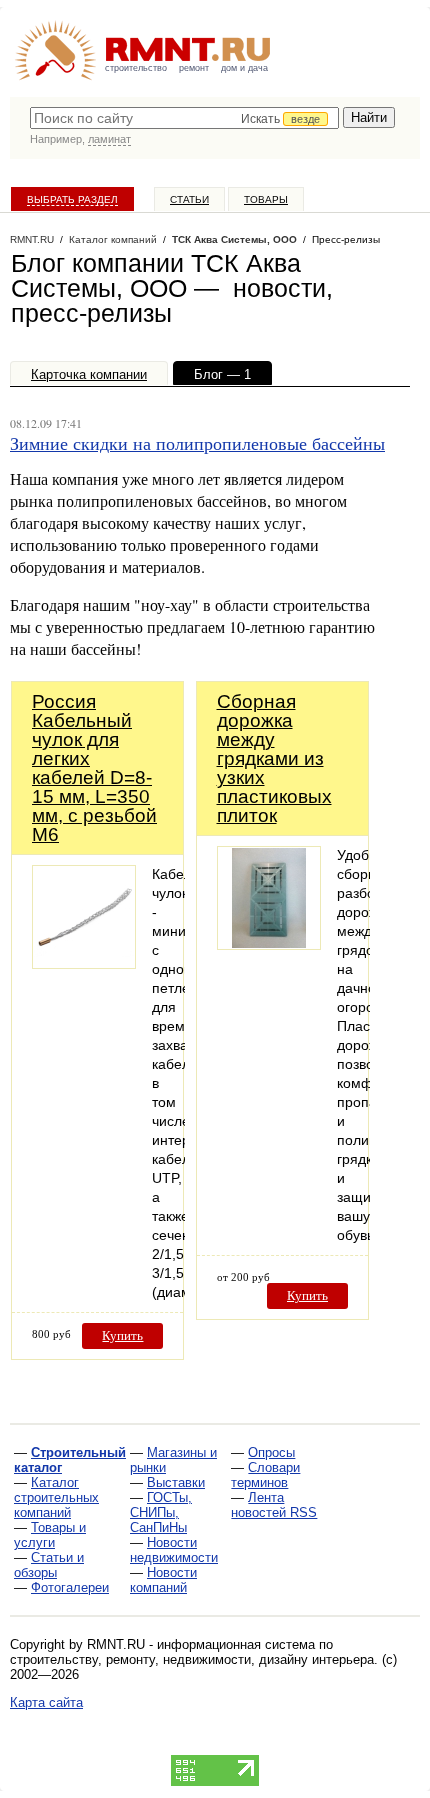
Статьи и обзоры (49, 1565)
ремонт (194, 68)
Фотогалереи (70, 1587)
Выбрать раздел (72, 199)
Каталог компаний (113, 239)
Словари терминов (265, 1475)
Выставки (176, 1482)
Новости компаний (163, 1580)
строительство (136, 68)
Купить (122, 1335)
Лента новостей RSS (274, 1505)
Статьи (189, 199)
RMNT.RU (32, 239)
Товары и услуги (50, 1535)
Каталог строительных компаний (56, 1497)
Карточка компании (89, 374)
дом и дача (244, 68)
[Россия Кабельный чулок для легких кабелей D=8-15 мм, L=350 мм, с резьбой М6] (84, 963)
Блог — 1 (222, 374)
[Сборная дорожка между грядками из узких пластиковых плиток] (269, 944)
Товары (266, 199)
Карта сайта (46, 1702)
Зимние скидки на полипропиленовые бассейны (197, 443)
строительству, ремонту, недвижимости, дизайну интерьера (192, 1659)
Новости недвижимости (174, 1550)
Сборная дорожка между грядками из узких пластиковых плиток (274, 758)
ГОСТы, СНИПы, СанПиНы (161, 1512)
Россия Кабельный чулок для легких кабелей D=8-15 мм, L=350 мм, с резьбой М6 (94, 768)
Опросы (271, 1452)
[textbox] (184, 118)
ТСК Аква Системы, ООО (234, 239)
